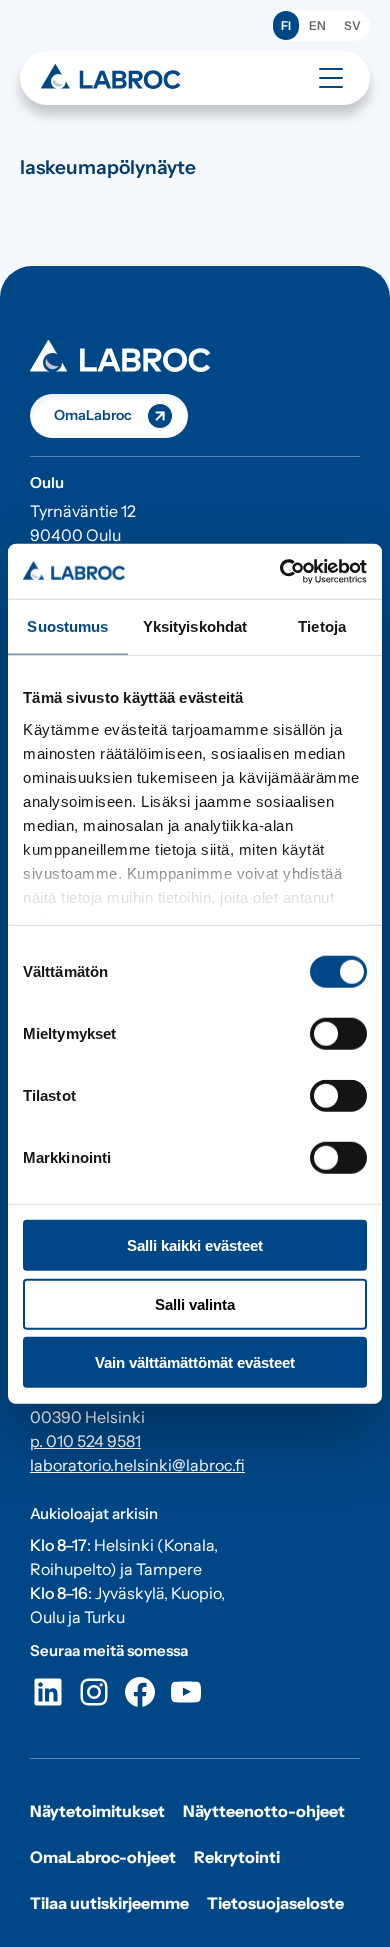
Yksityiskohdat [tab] (195, 626)
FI (286, 25)
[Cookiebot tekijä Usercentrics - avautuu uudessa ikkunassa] (280, 571)
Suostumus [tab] (67, 626)
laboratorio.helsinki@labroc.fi (137, 1465)
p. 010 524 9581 (85, 1441)
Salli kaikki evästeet (195, 1245)
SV (352, 25)
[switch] (338, 1034)
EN (317, 25)
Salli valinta (195, 1303)
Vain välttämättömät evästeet (195, 1362)
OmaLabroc (93, 415)
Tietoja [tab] (322, 626)
